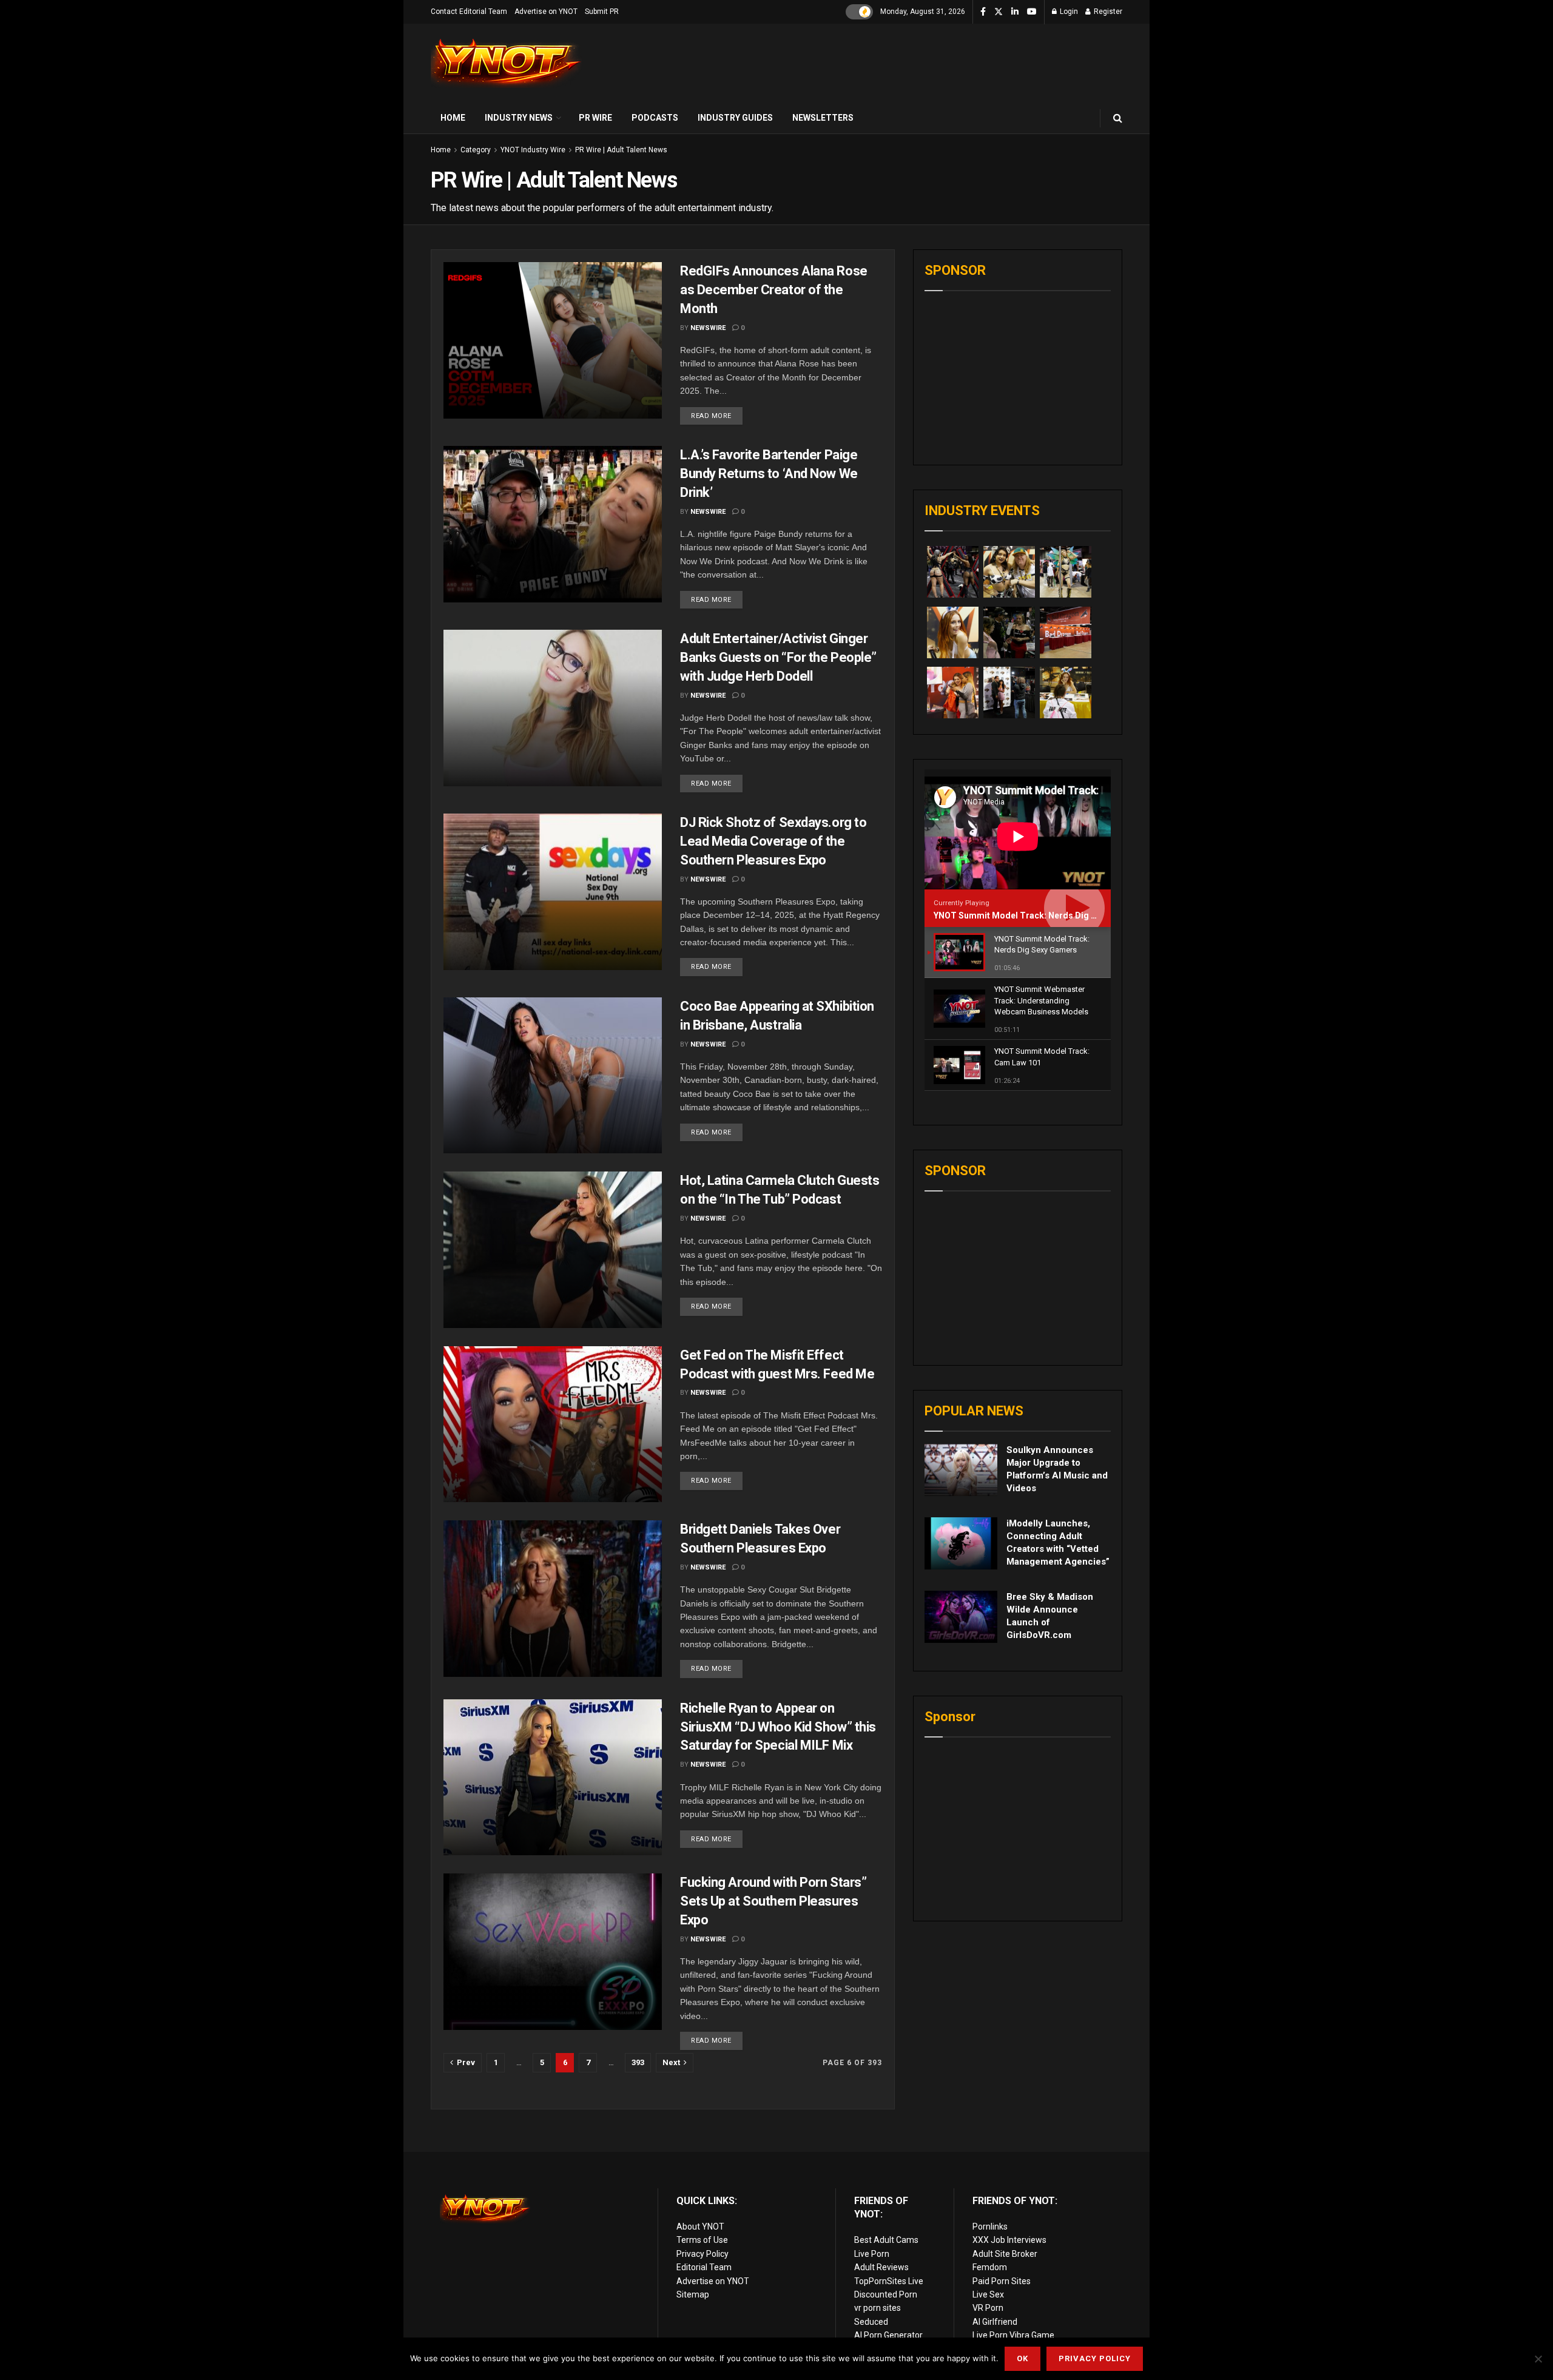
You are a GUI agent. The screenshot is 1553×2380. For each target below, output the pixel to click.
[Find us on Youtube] (1032, 12)
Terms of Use (702, 2240)
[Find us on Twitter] (999, 12)
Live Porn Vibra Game (1013, 2335)
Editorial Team (704, 2267)
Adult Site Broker (1005, 2254)
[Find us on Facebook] (983, 12)
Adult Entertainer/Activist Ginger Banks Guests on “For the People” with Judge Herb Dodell (778, 657)
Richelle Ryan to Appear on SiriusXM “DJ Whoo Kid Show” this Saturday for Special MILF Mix (778, 1727)
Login (1068, 12)
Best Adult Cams (886, 2240)
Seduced (871, 2322)
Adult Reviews (881, 2267)
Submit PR (602, 12)
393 (638, 2062)
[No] (1538, 2359)
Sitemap (693, 2294)
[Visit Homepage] (507, 63)
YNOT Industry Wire (533, 150)
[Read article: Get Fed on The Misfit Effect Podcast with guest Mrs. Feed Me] (553, 1424)
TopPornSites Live (889, 2281)
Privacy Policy (702, 2254)
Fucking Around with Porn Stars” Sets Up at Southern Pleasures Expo (773, 1901)
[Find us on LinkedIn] (1015, 12)
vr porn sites (878, 2308)
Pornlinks (990, 2227)
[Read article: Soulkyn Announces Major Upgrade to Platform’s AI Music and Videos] (961, 1470)
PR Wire (595, 118)
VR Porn (988, 2308)
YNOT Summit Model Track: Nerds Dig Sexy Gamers (1039, 915)
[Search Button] (1118, 118)
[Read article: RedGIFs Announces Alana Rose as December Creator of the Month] (553, 340)
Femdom (990, 2267)
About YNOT (700, 2227)
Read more (717, 413)
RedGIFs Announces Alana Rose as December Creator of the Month (774, 290)
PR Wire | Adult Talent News (621, 150)
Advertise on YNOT (546, 12)
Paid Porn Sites (1002, 2281)
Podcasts (655, 118)
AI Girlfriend (995, 2322)
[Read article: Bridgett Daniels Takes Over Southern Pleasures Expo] (553, 1598)
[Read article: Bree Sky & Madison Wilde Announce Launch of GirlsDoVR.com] (961, 1617)
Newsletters (823, 118)
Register (1107, 12)
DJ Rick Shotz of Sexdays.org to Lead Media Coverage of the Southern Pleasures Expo (773, 841)
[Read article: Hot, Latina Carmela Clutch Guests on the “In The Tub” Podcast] (553, 1249)
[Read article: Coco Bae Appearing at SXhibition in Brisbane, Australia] (553, 1075)
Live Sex (988, 2294)
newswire (708, 328)
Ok (1022, 2358)
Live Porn (872, 2254)
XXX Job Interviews (1009, 2240)
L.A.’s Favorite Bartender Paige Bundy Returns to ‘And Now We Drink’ (769, 474)
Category (476, 150)
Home (453, 118)
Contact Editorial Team (469, 12)
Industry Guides (735, 118)
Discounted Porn (886, 2294)
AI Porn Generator (888, 2335)
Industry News (519, 118)
